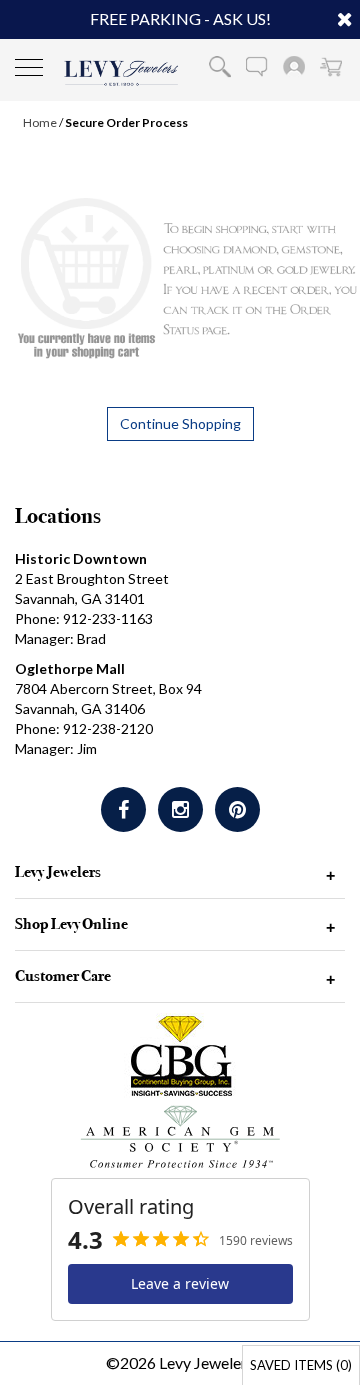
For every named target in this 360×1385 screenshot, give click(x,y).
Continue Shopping (180, 423)
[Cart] (331, 66)
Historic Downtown (81, 558)
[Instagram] (180, 809)
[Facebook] (123, 809)
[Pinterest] (237, 809)
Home (40, 122)
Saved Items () (301, 1365)
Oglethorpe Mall (70, 668)
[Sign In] (294, 66)
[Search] (220, 66)
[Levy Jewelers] (121, 73)
